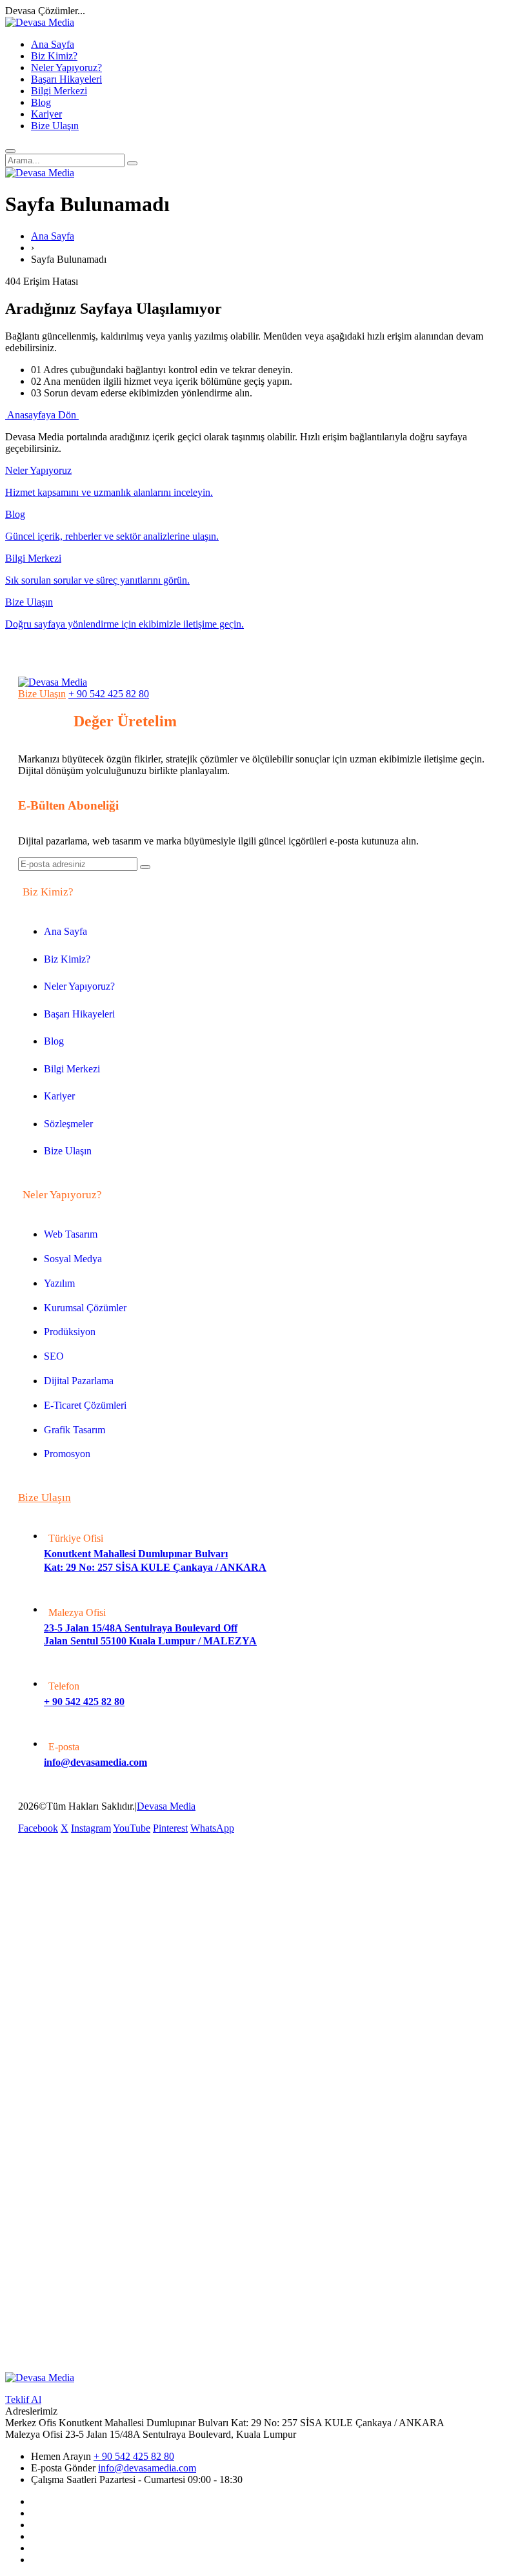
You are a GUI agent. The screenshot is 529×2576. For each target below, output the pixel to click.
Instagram (91, 1828)
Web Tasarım (71, 1234)
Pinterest (170, 1828)
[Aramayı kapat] (10, 151)
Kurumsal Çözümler (85, 1308)
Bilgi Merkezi (59, 91)
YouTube (132, 1828)
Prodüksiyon (70, 1332)
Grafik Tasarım (75, 1430)
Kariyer (46, 114)
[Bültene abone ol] (145, 867)
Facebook (38, 1828)
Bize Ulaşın (55, 126)
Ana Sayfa (53, 44)
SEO (54, 1356)
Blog (41, 102)
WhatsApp (212, 1828)
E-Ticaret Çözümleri (85, 1405)
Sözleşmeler (68, 1124)
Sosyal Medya (73, 1259)
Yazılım (59, 1283)
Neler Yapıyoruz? (66, 67)
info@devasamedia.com (147, 2468)
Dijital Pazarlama (79, 1381)
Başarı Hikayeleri (66, 79)
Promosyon (67, 1454)
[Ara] (132, 163)
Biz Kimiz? (54, 56)
